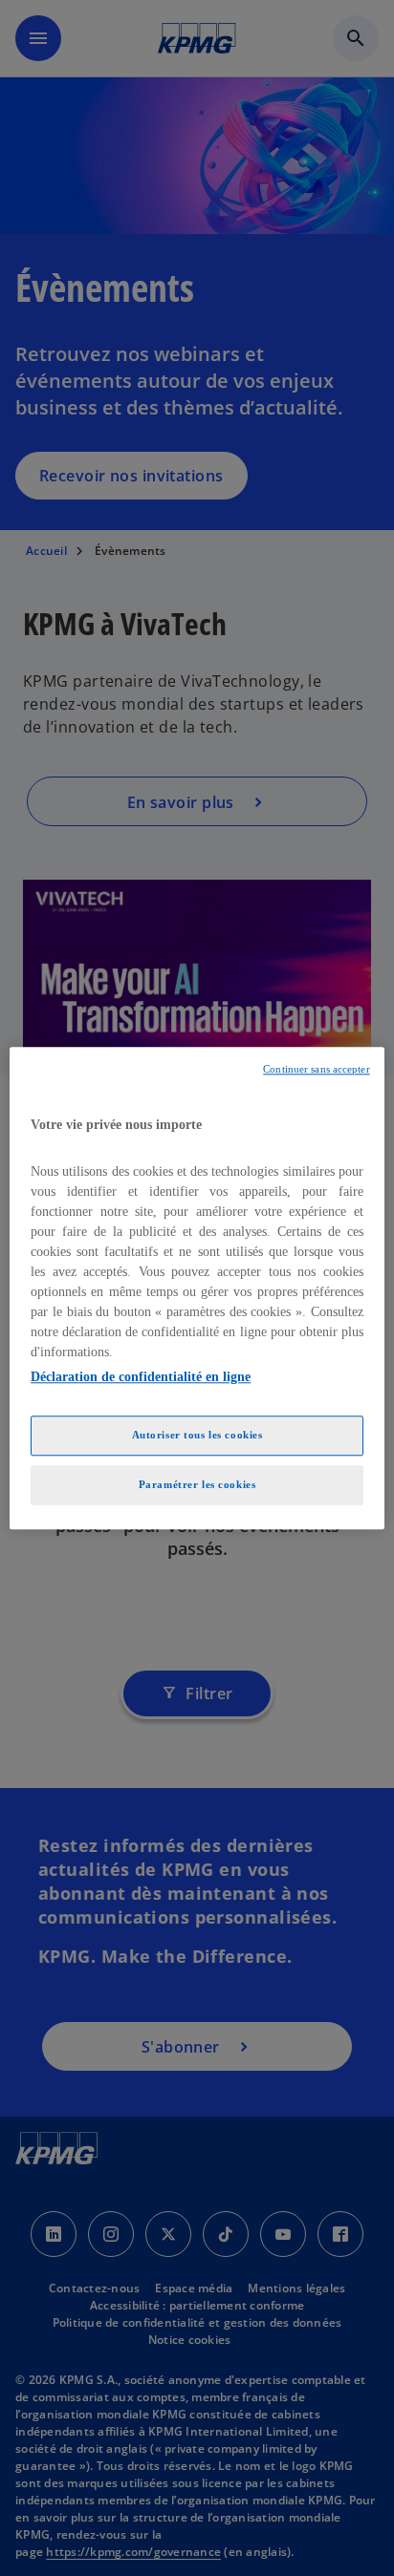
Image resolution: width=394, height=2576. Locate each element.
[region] (197, 1288)
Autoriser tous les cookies (197, 1435)
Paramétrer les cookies (197, 1484)
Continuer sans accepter (316, 1069)
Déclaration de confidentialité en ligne (141, 1377)
